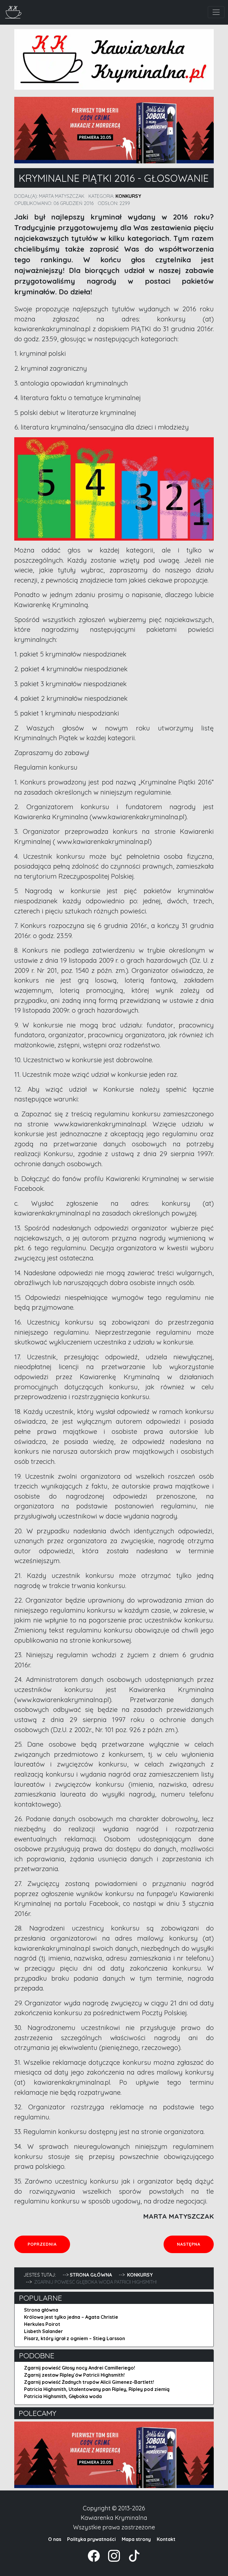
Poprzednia (49, 2244)
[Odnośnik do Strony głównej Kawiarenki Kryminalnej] (14, 11)
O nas (55, 2539)
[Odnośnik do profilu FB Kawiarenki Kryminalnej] (94, 2555)
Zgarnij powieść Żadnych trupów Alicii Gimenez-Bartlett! (89, 2382)
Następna (195, 2244)
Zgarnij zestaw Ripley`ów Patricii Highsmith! (74, 2375)
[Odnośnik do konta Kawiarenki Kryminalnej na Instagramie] (111, 2555)
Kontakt (166, 2539)
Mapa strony (136, 2539)
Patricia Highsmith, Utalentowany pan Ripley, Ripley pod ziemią (97, 2389)
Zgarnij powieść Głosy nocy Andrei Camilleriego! (80, 2368)
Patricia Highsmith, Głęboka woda (63, 2396)
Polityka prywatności (91, 2539)
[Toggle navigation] (216, 12)
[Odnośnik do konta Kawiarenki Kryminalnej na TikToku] (131, 2555)
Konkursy (128, 196)
